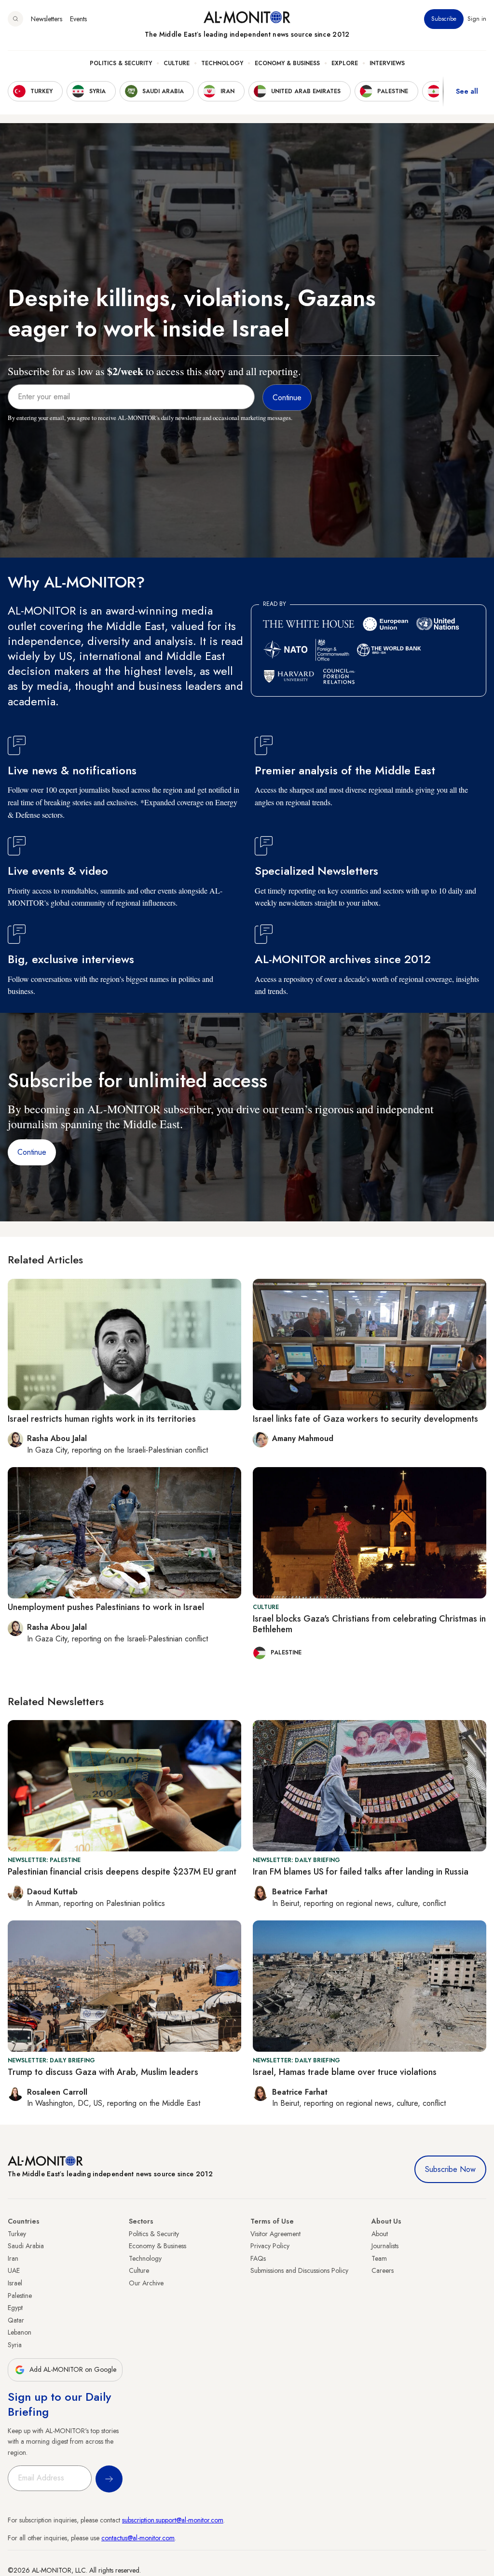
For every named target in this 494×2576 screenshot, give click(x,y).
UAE (14, 2270)
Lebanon (20, 2332)
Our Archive (146, 2283)
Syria (15, 2345)
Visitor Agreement (275, 2234)
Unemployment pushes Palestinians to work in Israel (106, 1607)
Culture (177, 63)
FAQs (258, 2258)
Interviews (387, 63)
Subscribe (444, 19)
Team (379, 2258)
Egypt (15, 2308)
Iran (13, 2258)
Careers (383, 2270)
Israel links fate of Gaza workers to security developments (365, 1419)
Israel (15, 2283)
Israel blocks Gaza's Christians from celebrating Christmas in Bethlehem (369, 1624)
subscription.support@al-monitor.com (173, 2520)
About (380, 2234)
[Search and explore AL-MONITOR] (15, 19)
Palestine (20, 2296)
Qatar (16, 2320)
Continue (32, 1152)
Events (78, 19)
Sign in (477, 19)
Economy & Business (287, 63)
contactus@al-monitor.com (138, 2538)
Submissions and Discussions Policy (299, 2270)
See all (467, 91)
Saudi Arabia (26, 2246)
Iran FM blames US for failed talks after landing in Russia (361, 1872)
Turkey (17, 2234)
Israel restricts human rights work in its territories (102, 1419)
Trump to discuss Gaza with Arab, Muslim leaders (103, 2072)
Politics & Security (121, 63)
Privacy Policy (270, 2246)
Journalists (385, 2246)
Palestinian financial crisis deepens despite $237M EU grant (122, 1872)
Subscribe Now (450, 2169)
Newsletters (47, 19)
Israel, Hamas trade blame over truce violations (345, 2072)
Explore (345, 63)
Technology (222, 63)
